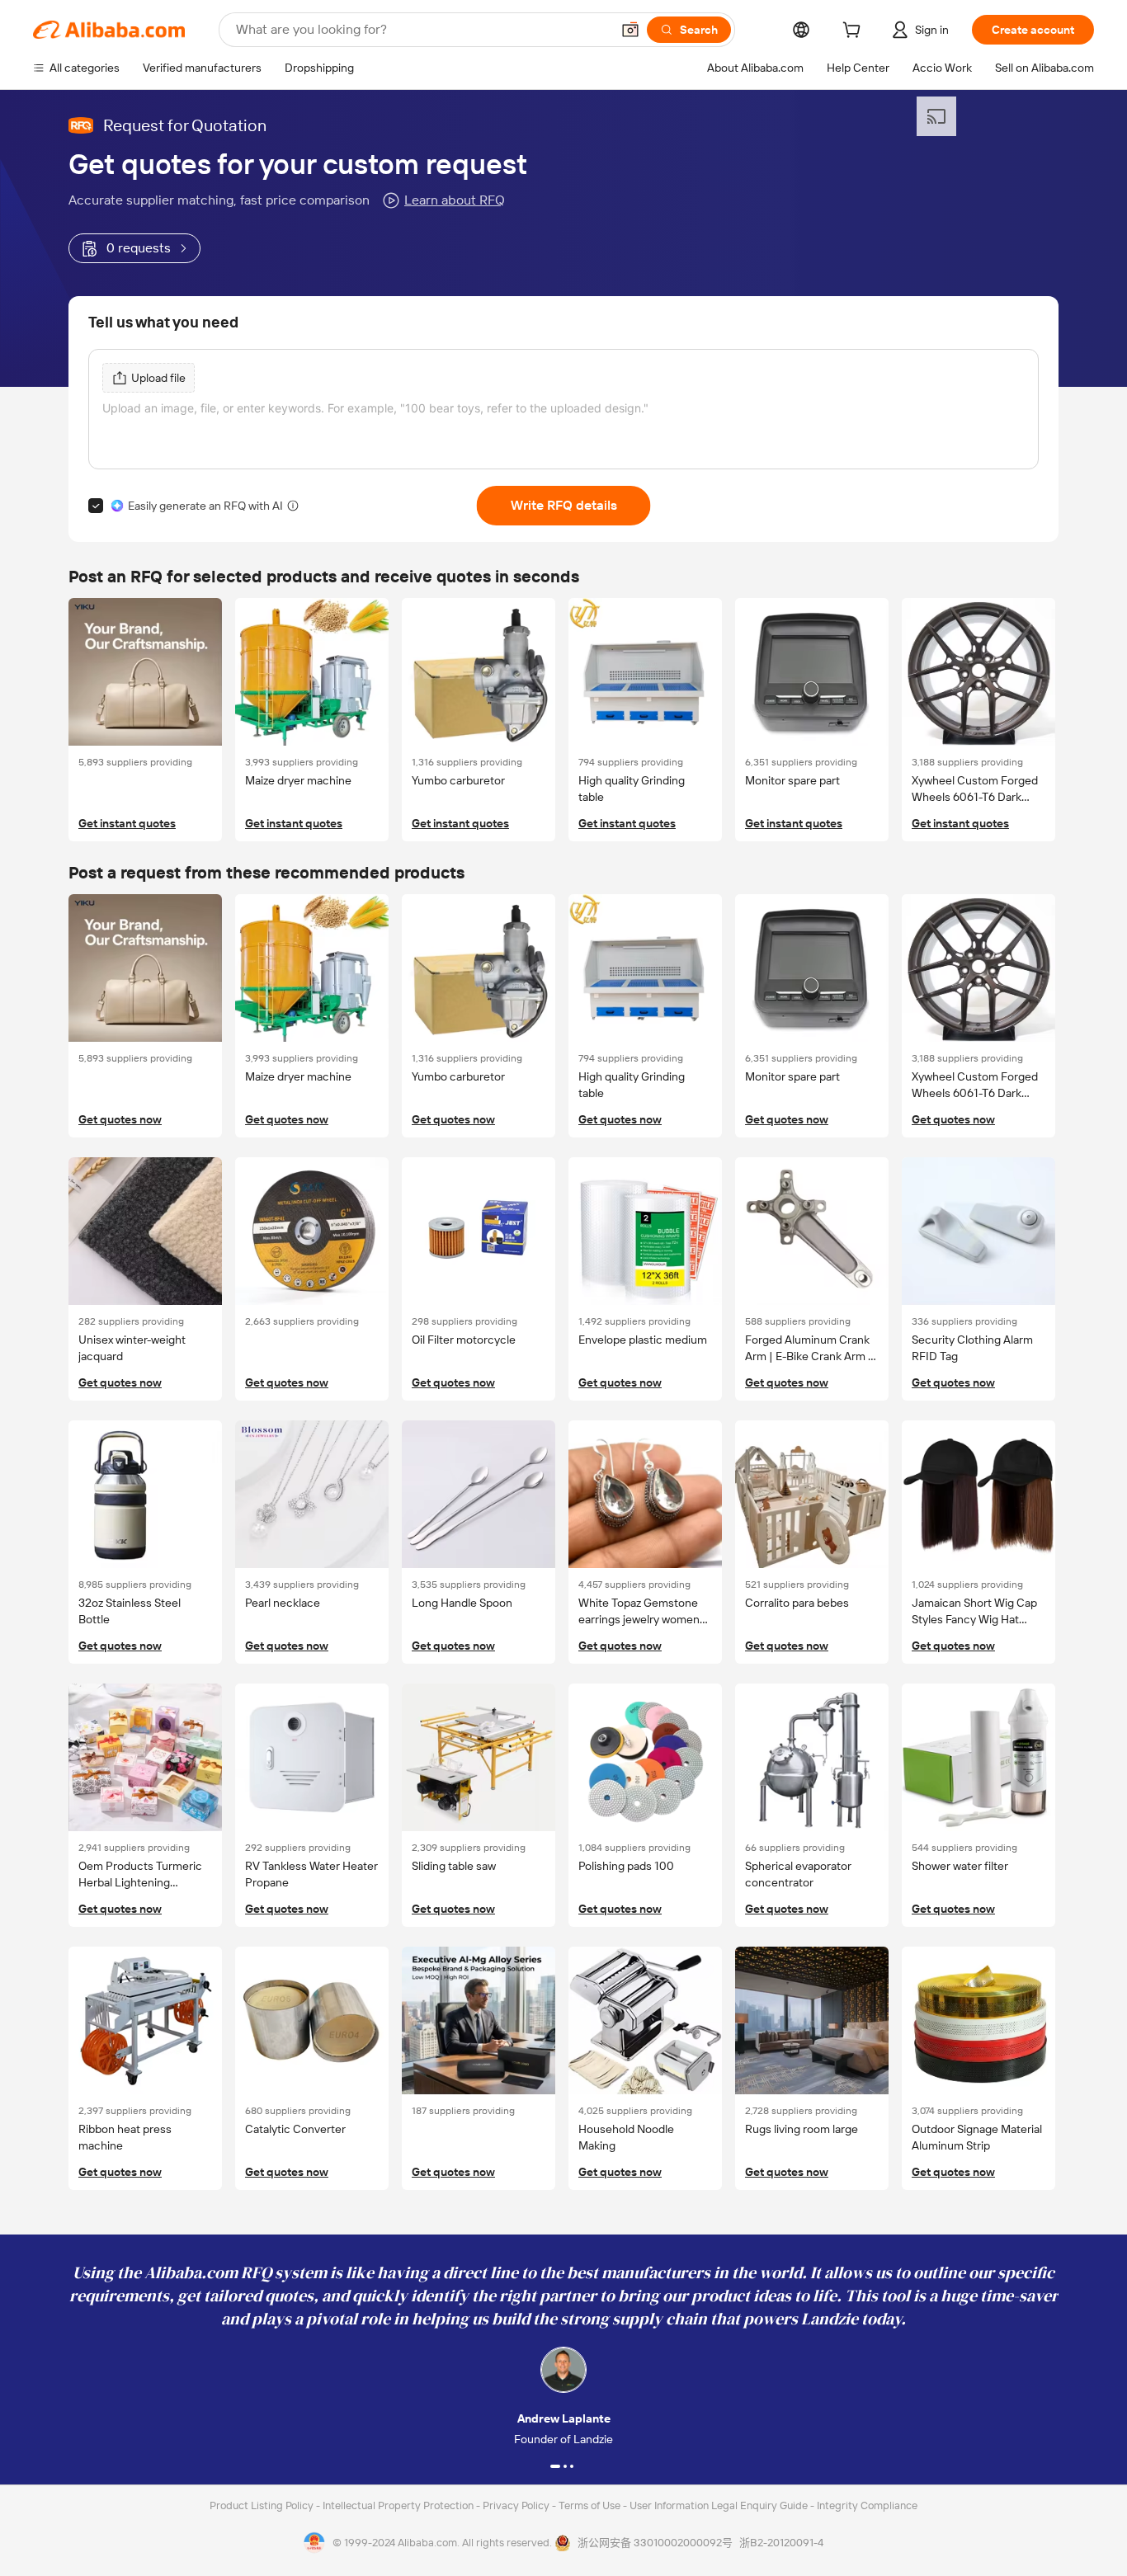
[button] (630, 30)
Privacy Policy (517, 2505)
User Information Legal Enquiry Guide (719, 2505)
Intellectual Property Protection (399, 2505)
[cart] (855, 32)
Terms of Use (591, 2505)
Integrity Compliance (867, 2505)
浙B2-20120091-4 (781, 2543)
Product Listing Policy (263, 2505)
